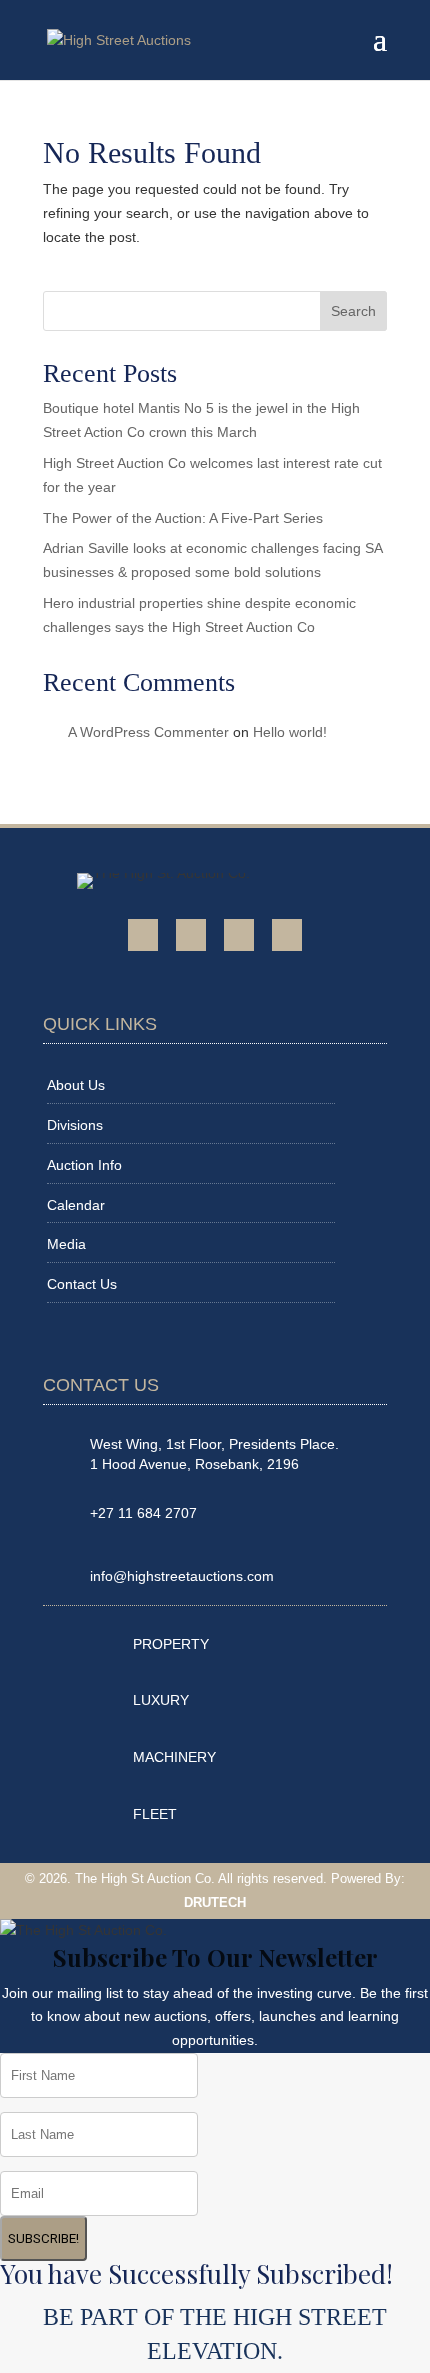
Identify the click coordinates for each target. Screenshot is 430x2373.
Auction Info (84, 1165)
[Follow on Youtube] (191, 935)
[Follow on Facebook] (143, 935)
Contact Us (82, 1284)
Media (66, 1244)
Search (353, 311)
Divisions (75, 1125)
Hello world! (290, 732)
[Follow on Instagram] (239, 935)
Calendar (76, 1205)
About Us (76, 1085)
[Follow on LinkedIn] (287, 935)
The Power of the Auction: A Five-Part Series (183, 518)
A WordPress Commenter (148, 732)
